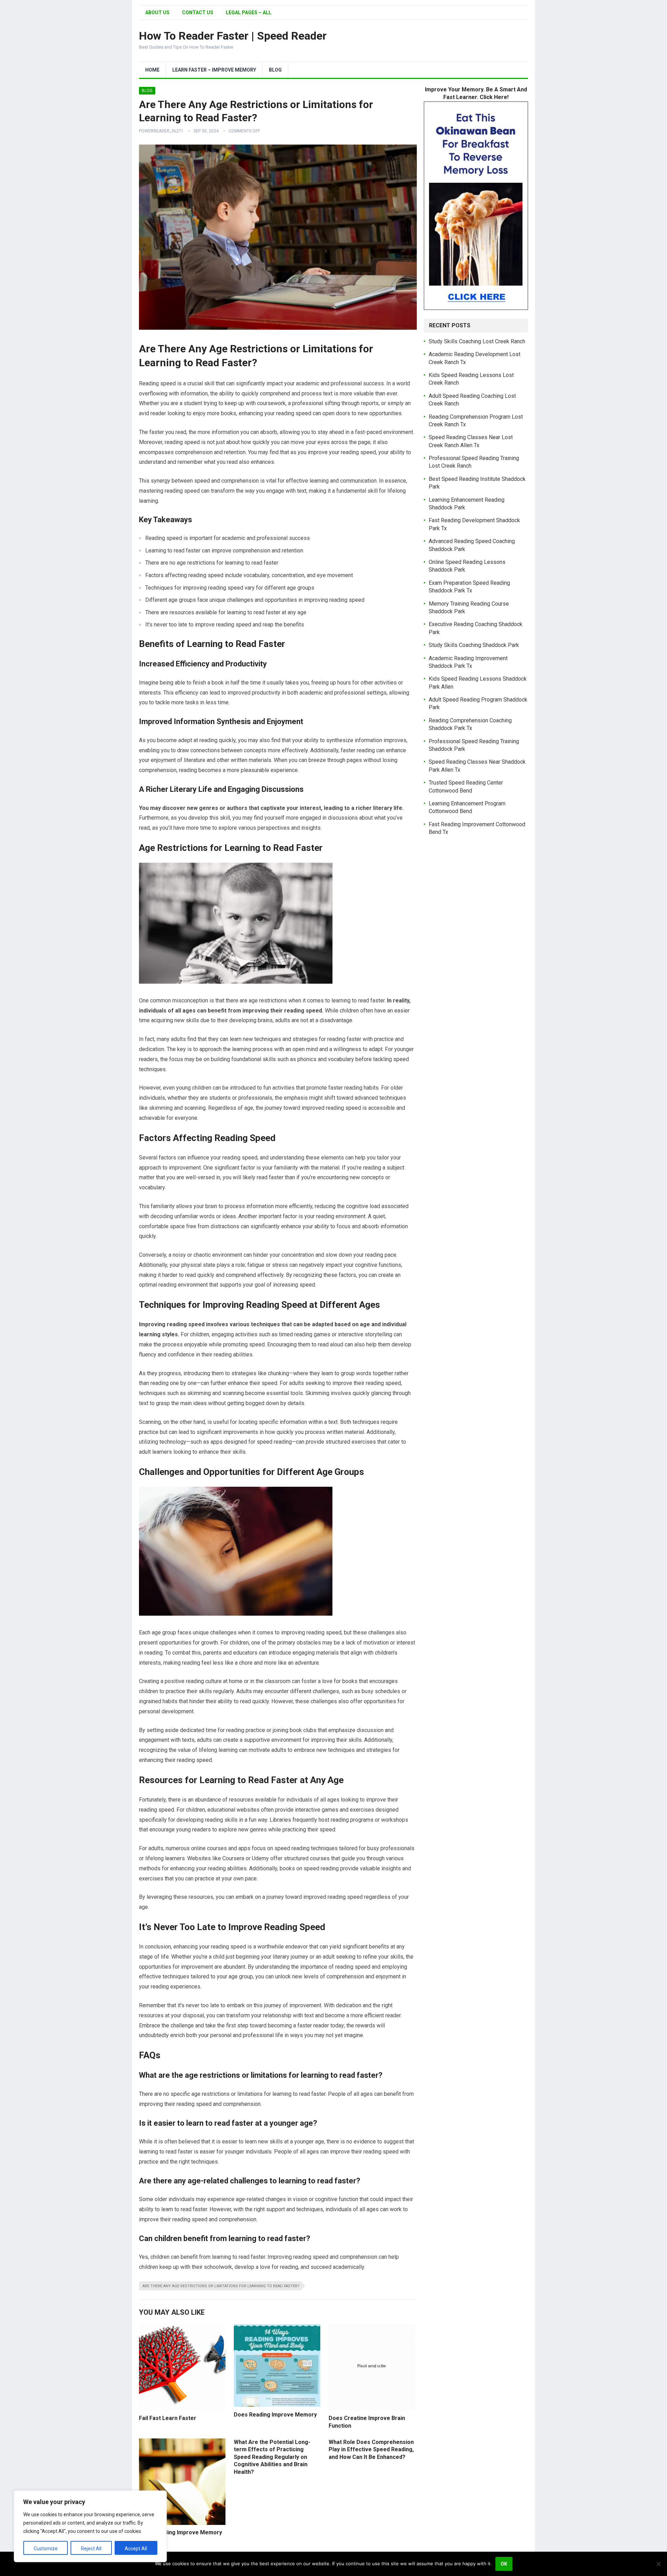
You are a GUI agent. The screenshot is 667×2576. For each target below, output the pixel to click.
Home (152, 70)
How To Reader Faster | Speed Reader (233, 36)
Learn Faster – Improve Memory (214, 70)
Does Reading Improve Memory (275, 2415)
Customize (46, 2549)
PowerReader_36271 (161, 131)
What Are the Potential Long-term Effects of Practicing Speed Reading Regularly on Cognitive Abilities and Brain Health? (272, 2457)
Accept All (136, 2549)
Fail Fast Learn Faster (168, 2418)
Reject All (91, 2549)
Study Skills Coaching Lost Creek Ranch (477, 341)
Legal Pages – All (249, 13)
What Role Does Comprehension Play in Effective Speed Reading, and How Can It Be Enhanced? (371, 2450)
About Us (157, 13)
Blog (275, 70)
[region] (90, 2526)
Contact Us (198, 13)
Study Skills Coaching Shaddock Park (474, 645)
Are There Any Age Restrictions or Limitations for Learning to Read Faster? (221, 2286)
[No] (658, 2564)
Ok (504, 2564)
